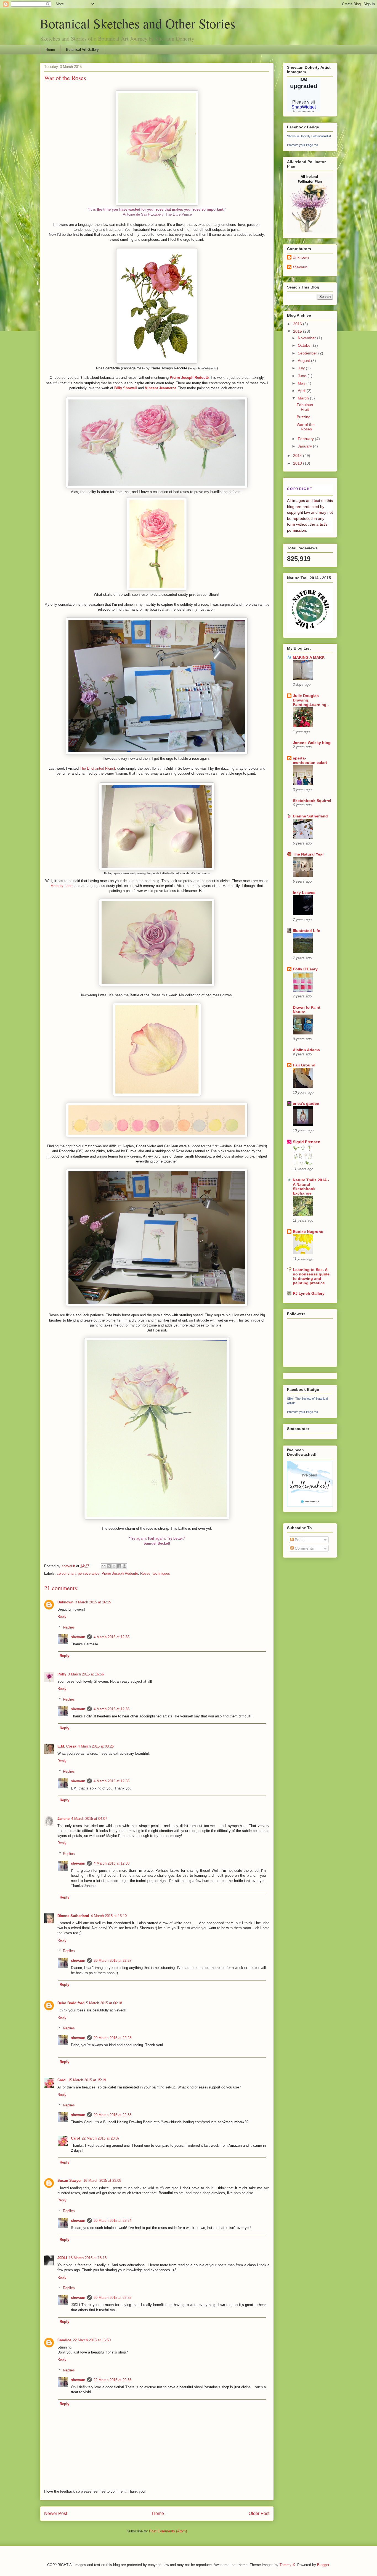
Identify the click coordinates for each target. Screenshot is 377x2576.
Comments (304, 1548)
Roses (145, 1573)
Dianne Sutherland (73, 1916)
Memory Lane (61, 886)
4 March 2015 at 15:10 (109, 1916)
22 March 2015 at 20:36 (112, 2380)
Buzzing (304, 417)
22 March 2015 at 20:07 (101, 2138)
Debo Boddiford (71, 2003)
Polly (62, 1674)
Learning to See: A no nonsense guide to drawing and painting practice (311, 1276)
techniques (161, 1573)
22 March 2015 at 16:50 (92, 2340)
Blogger (323, 2565)
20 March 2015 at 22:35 (112, 2298)
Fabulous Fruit (305, 407)
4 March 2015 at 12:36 (111, 1709)
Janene (63, 1819)
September (308, 353)
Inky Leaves (304, 893)
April (302, 391)
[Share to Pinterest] (124, 1566)
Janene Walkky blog (312, 743)
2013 (298, 463)
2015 (298, 331)
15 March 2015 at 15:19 (87, 2080)
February (306, 439)
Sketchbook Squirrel (312, 801)
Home (50, 50)
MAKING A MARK (309, 657)
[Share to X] (114, 1566)
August (304, 361)
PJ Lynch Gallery (309, 1293)
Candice (64, 2340)
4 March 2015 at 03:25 (96, 1746)
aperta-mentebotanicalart (310, 760)
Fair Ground (304, 1065)
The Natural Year (308, 854)
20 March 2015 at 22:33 (112, 2115)
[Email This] (103, 1566)
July (302, 368)
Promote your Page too (302, 145)
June (303, 376)
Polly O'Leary (305, 969)
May (302, 383)
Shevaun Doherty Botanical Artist (309, 136)
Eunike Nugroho (308, 1232)
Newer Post (56, 2513)
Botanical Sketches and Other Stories (138, 23)
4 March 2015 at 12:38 (111, 1863)
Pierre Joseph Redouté (120, 1573)
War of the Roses (306, 427)
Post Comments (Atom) (168, 2531)
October (305, 345)
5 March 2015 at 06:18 (104, 2003)
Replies (69, 1627)
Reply (62, 1617)
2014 (298, 456)
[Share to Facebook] (119, 1566)
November (307, 338)
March (304, 398)
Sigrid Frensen (307, 1142)
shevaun (78, 1637)
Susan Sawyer (70, 2181)
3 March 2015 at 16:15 (93, 1602)
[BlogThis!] (109, 1566)
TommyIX (287, 2565)
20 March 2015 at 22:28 (112, 2038)
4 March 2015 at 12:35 (111, 1637)
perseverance (89, 1573)
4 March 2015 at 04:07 (89, 1819)
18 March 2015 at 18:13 (88, 2258)
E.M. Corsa (67, 1746)
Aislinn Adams (306, 1050)
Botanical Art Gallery (82, 50)
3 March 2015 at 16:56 (86, 1674)
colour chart (66, 1573)
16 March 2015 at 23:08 (102, 2181)
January (305, 446)
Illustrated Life (306, 931)
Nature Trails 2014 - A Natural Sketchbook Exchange (311, 1187)
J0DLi (62, 2258)
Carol (62, 2080)
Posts (299, 1540)
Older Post (259, 2513)
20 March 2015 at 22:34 (112, 2221)
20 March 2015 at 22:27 (112, 1961)
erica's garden (306, 1103)
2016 (298, 324)
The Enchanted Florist (97, 768)
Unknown (65, 1602)
